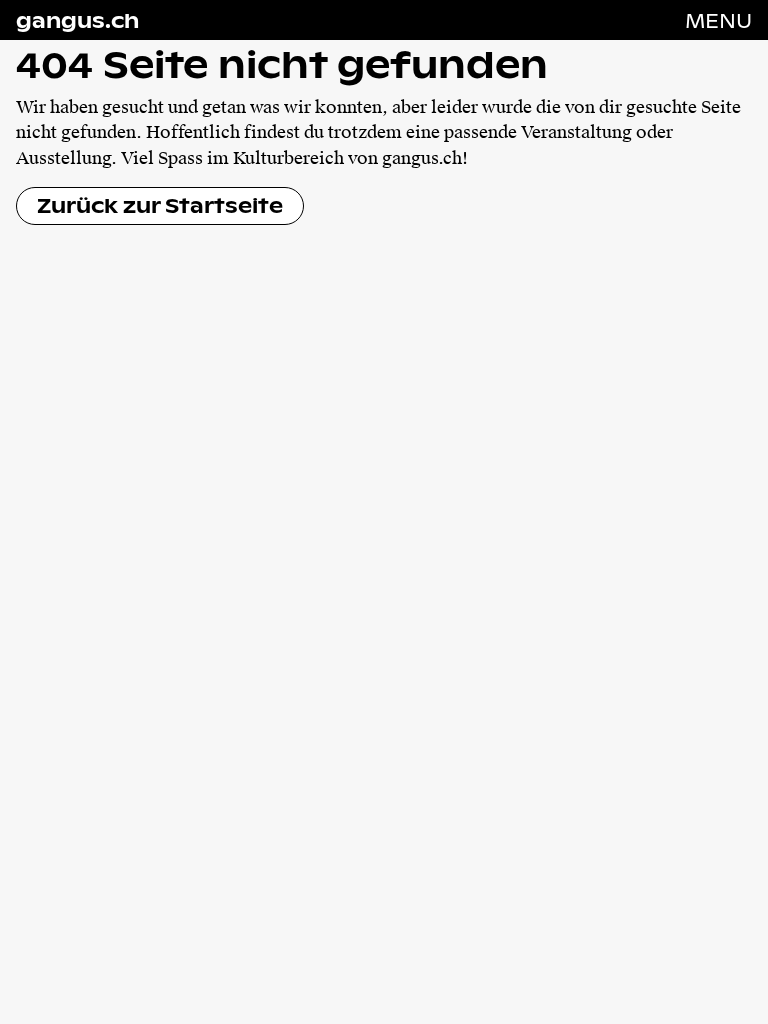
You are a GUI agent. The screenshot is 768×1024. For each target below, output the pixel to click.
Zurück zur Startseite (160, 205)
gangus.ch (77, 20)
